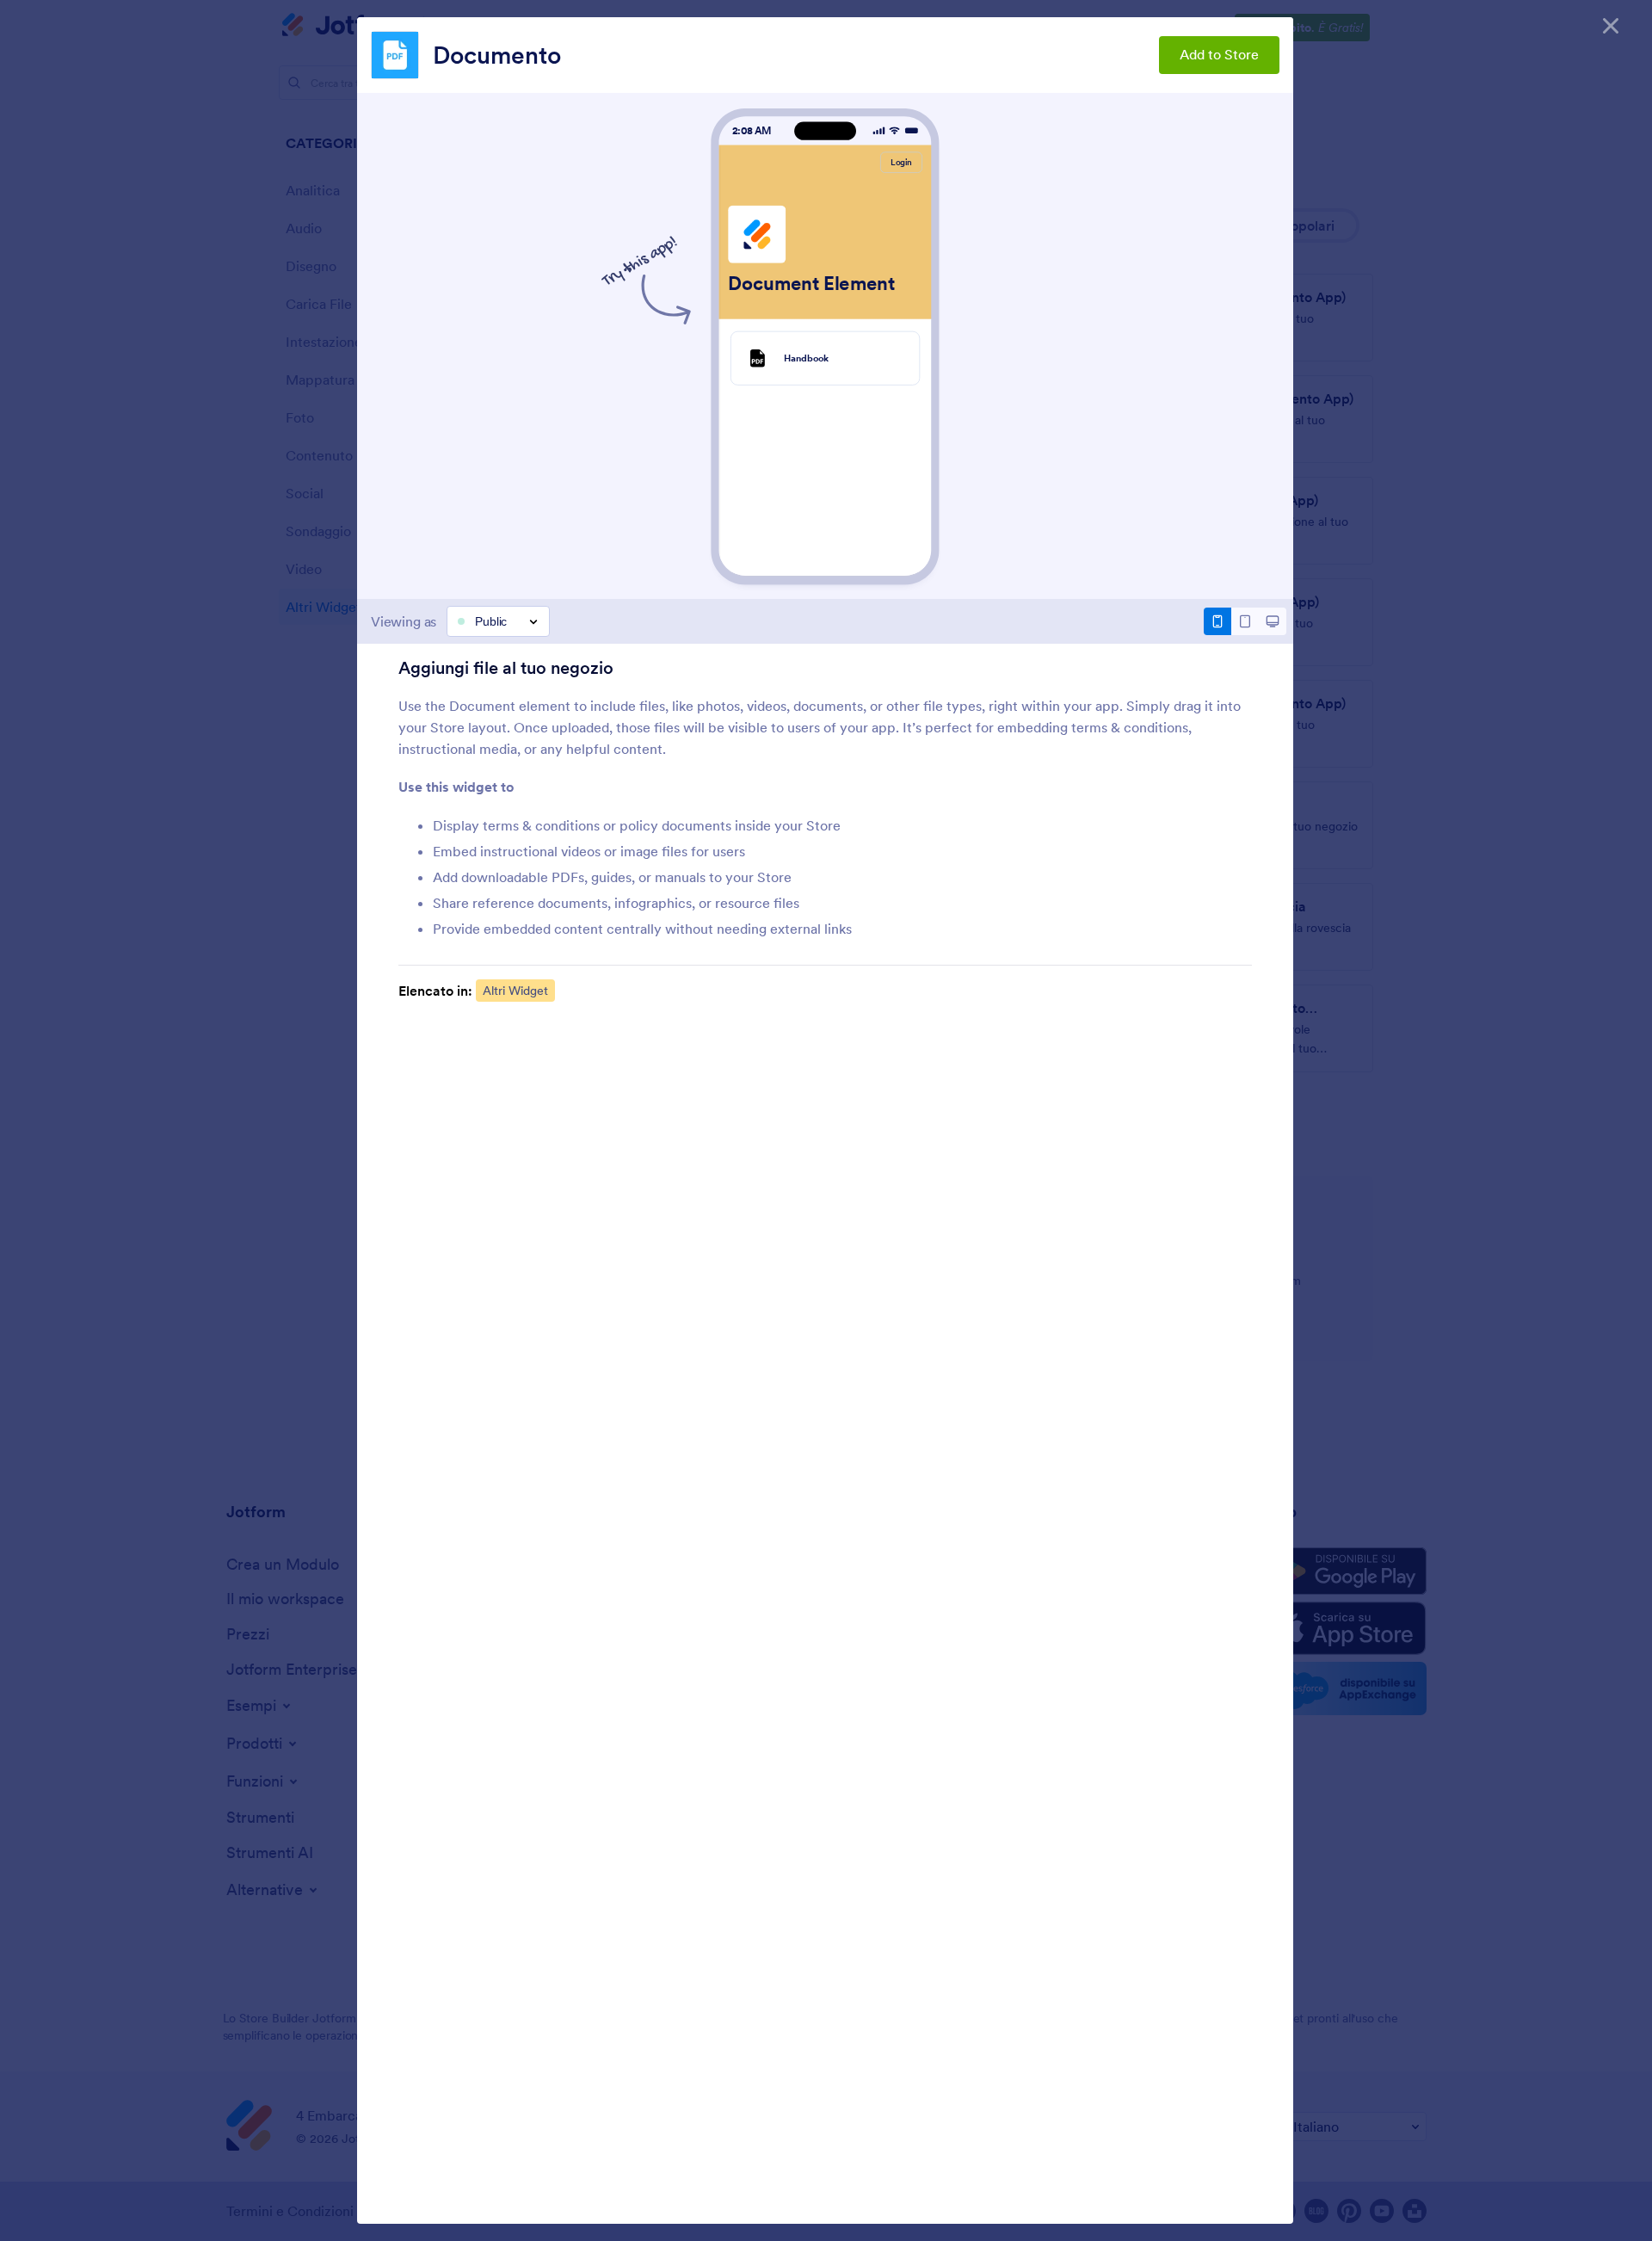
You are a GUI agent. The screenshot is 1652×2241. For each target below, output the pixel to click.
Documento (497, 55)
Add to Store (1219, 54)
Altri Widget (515, 991)
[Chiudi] (1611, 26)
